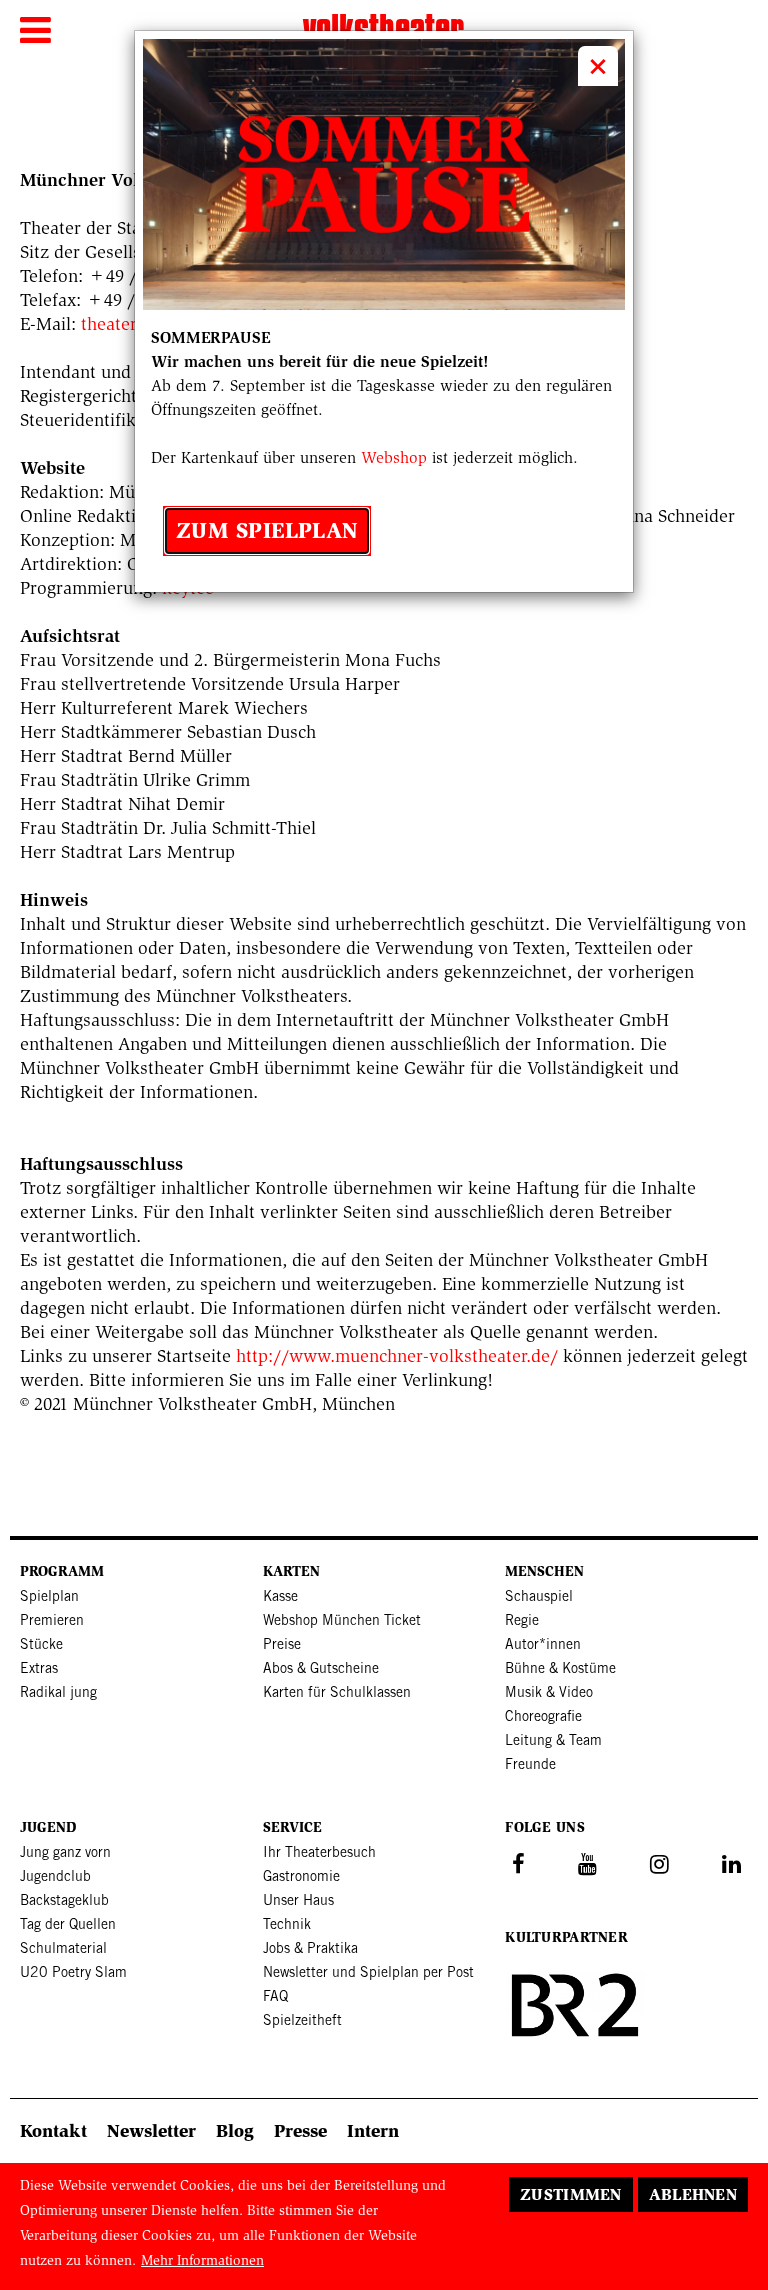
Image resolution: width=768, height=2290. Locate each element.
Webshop (394, 457)
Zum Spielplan (267, 530)
